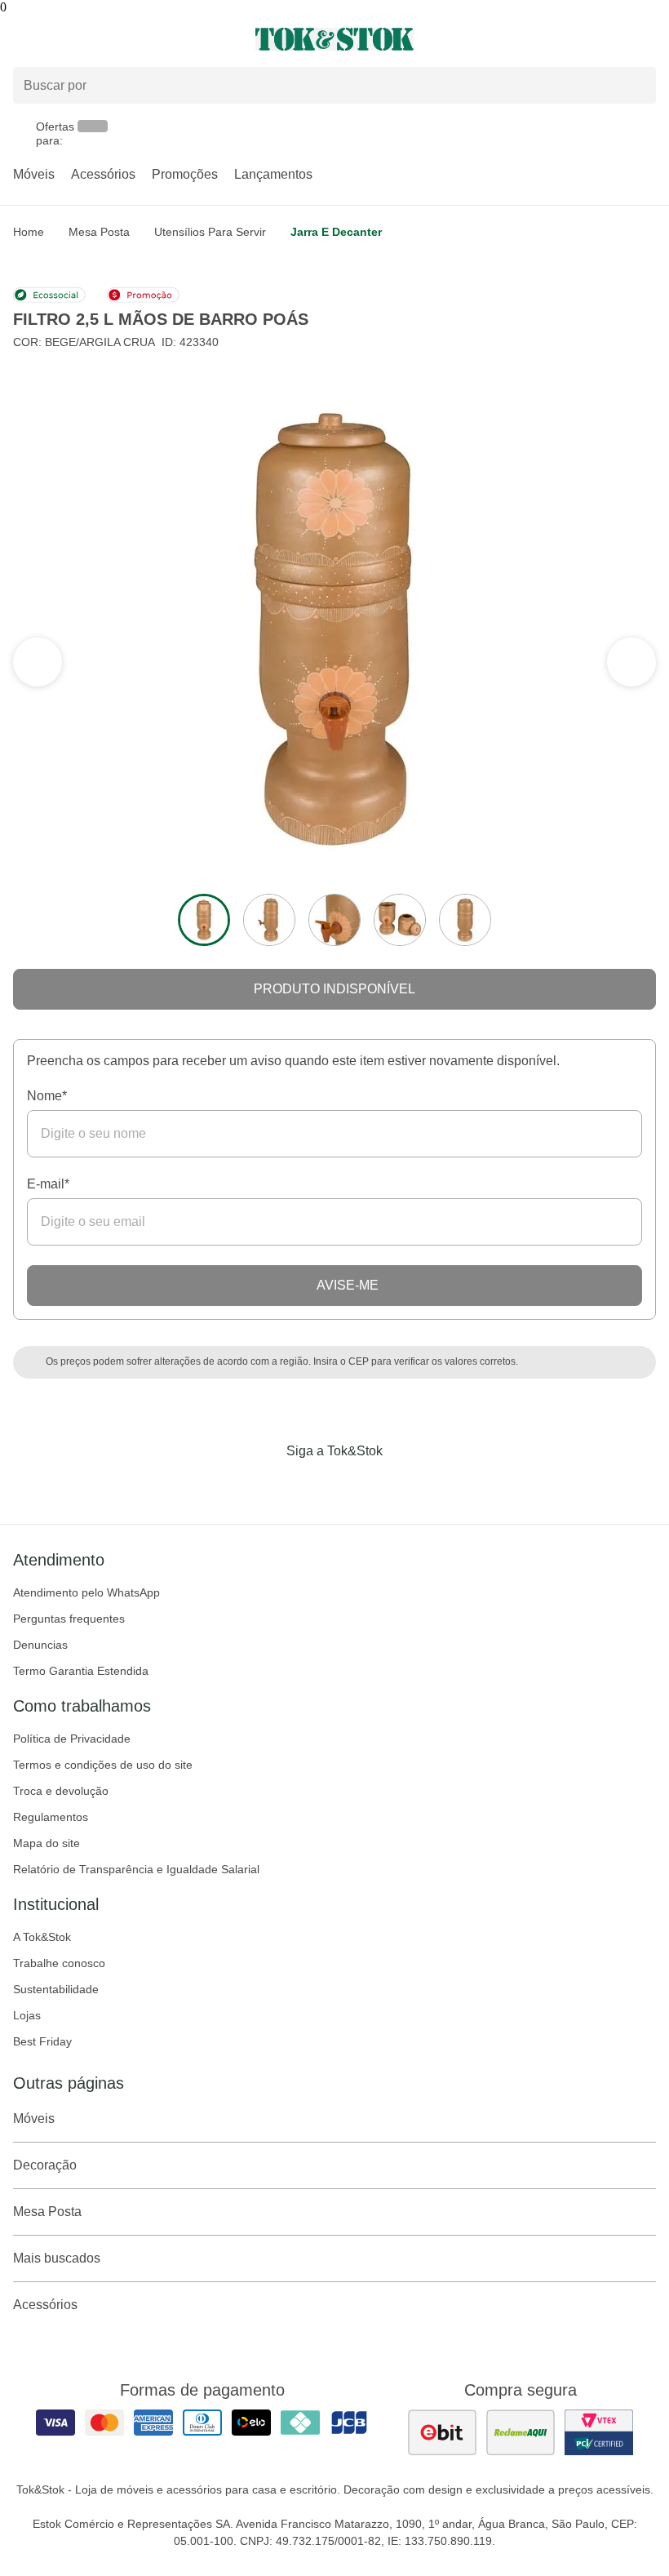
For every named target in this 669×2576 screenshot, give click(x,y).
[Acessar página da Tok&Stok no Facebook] (266, 1485)
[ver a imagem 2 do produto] (269, 920)
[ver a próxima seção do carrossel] (38, 662)
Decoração (45, 2165)
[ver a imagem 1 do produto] (204, 920)
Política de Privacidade (72, 1739)
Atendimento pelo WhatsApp (86, 1592)
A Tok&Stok (42, 1937)
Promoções (185, 174)
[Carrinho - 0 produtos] (646, 39)
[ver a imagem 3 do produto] (334, 920)
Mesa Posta (99, 232)
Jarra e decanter (336, 232)
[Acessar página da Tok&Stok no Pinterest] (357, 1485)
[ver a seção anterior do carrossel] (631, 662)
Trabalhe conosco (59, 1963)
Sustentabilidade (56, 1989)
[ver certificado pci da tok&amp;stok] (599, 2432)
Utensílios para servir (210, 232)
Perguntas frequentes (69, 1619)
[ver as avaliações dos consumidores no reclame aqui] (521, 2432)
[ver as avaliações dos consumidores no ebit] (442, 2432)
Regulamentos (51, 1817)
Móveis (34, 174)
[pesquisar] (636, 85)
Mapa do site (47, 1843)
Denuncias (40, 1645)
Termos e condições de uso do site (103, 1765)
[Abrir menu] (111, 39)
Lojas (27, 2015)
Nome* (47, 1096)
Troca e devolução (61, 1791)
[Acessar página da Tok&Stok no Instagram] (312, 1485)
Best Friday (42, 2041)
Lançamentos (273, 174)
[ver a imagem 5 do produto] (465, 920)
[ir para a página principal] (334, 39)
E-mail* (48, 1184)
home (29, 232)
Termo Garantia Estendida (81, 1671)
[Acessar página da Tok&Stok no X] (403, 1485)
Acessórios (103, 174)
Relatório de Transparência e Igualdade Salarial (136, 1869)
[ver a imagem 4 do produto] (400, 920)
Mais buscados (57, 2258)
